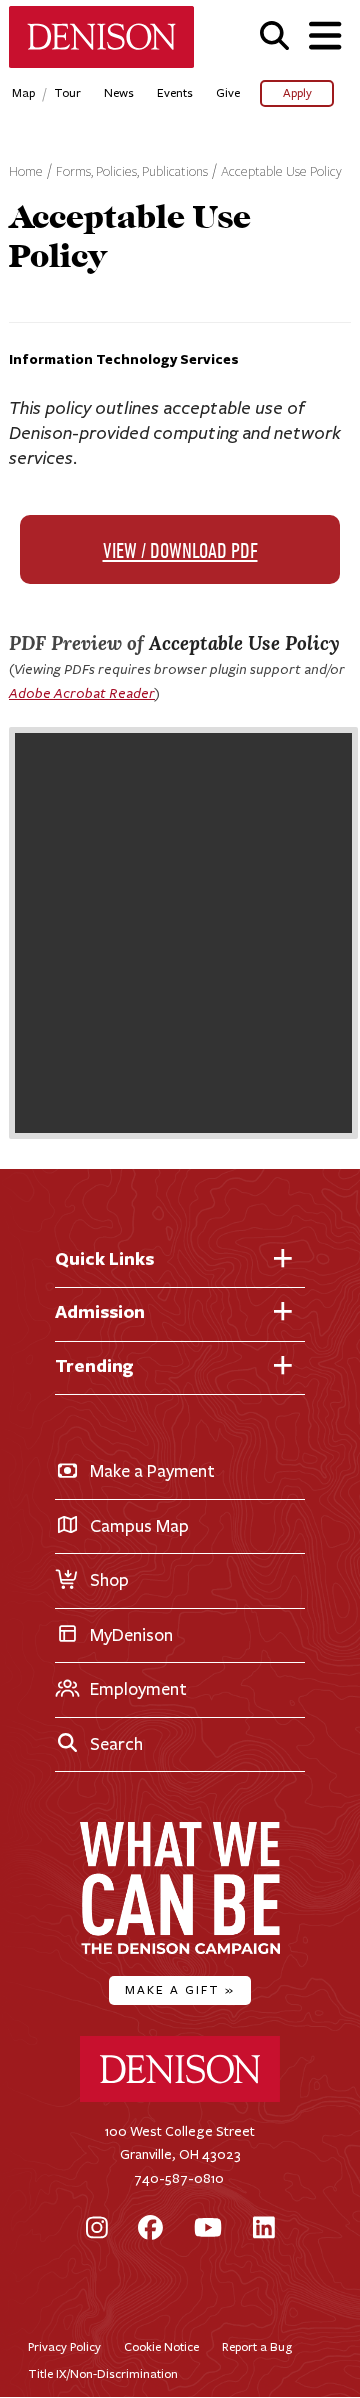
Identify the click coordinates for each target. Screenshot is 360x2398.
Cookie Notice (161, 2346)
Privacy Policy (64, 2346)
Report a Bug (257, 2346)
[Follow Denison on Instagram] (97, 2229)
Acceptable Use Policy (281, 172)
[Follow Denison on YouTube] (208, 2229)
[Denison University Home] (180, 2097)
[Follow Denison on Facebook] (150, 2229)
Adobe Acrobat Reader (82, 693)
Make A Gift (180, 1989)
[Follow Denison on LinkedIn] (264, 2229)
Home (26, 172)
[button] (274, 35)
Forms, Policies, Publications (132, 172)
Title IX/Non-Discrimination (103, 2373)
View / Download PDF (180, 552)
